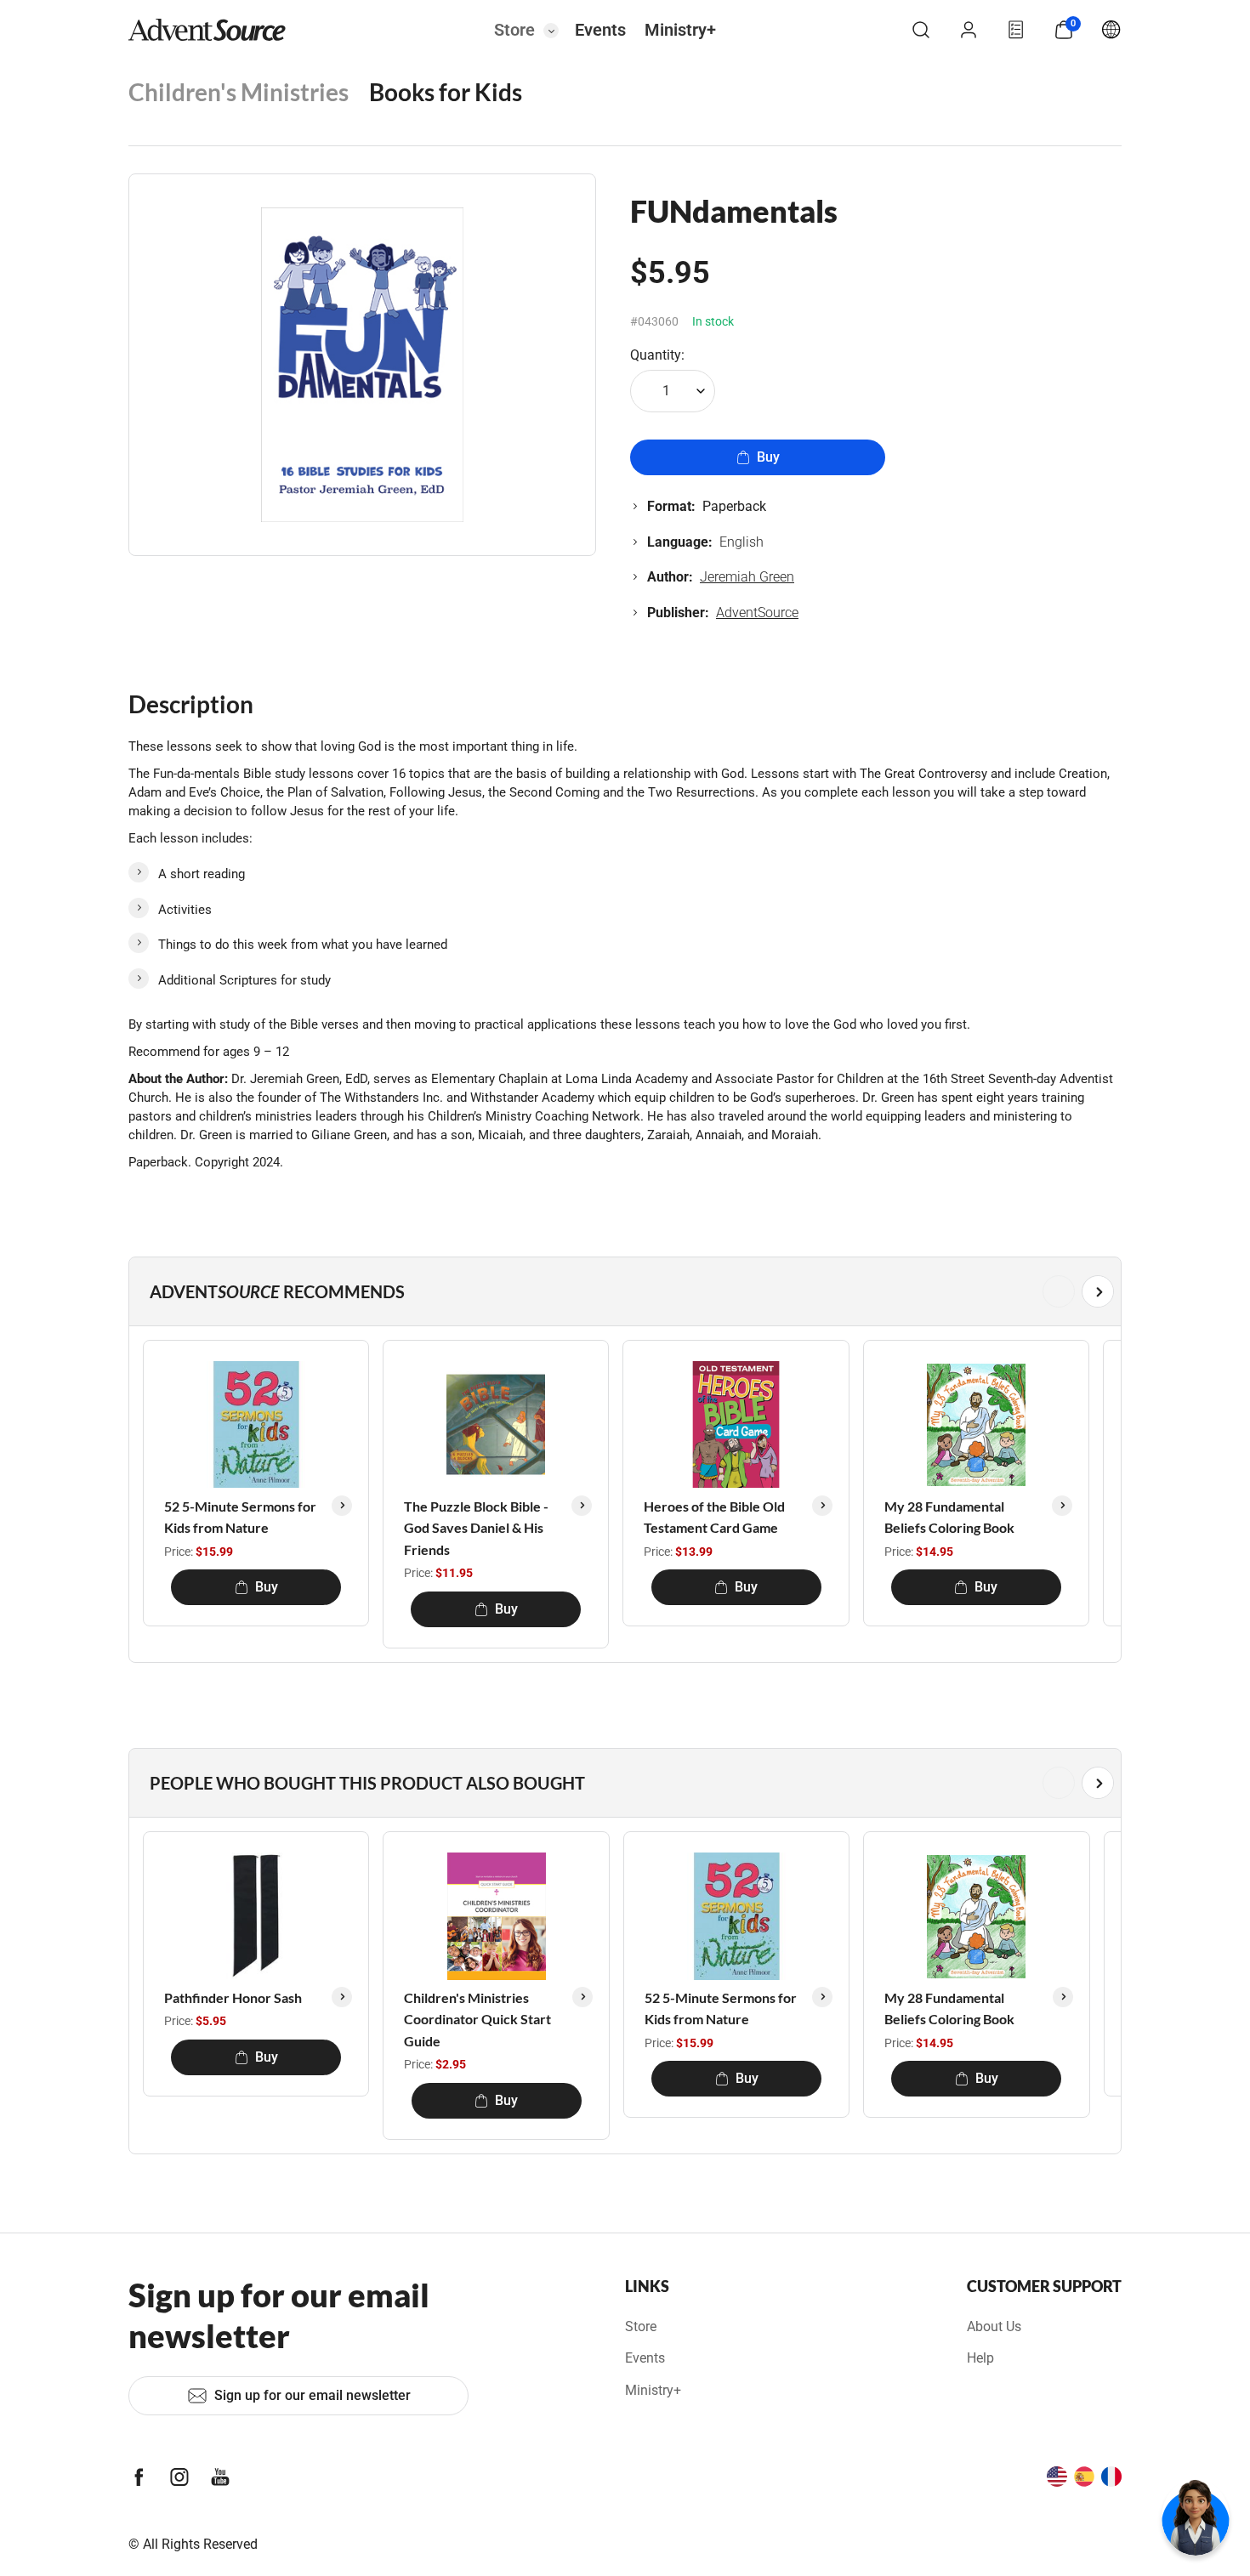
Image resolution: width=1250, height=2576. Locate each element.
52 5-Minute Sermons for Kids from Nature (240, 1517)
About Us (994, 2326)
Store (514, 30)
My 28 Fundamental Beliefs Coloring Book (949, 1517)
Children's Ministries (239, 92)
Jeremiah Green (747, 577)
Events (600, 30)
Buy (768, 457)
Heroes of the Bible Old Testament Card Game (714, 1517)
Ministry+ (680, 30)
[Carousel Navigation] (622, 1291)
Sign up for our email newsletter (312, 2395)
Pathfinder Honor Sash (233, 1997)
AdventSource (757, 613)
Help (980, 2358)
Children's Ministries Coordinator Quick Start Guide (477, 2019)
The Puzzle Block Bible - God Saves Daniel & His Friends (476, 1528)
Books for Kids (446, 92)
